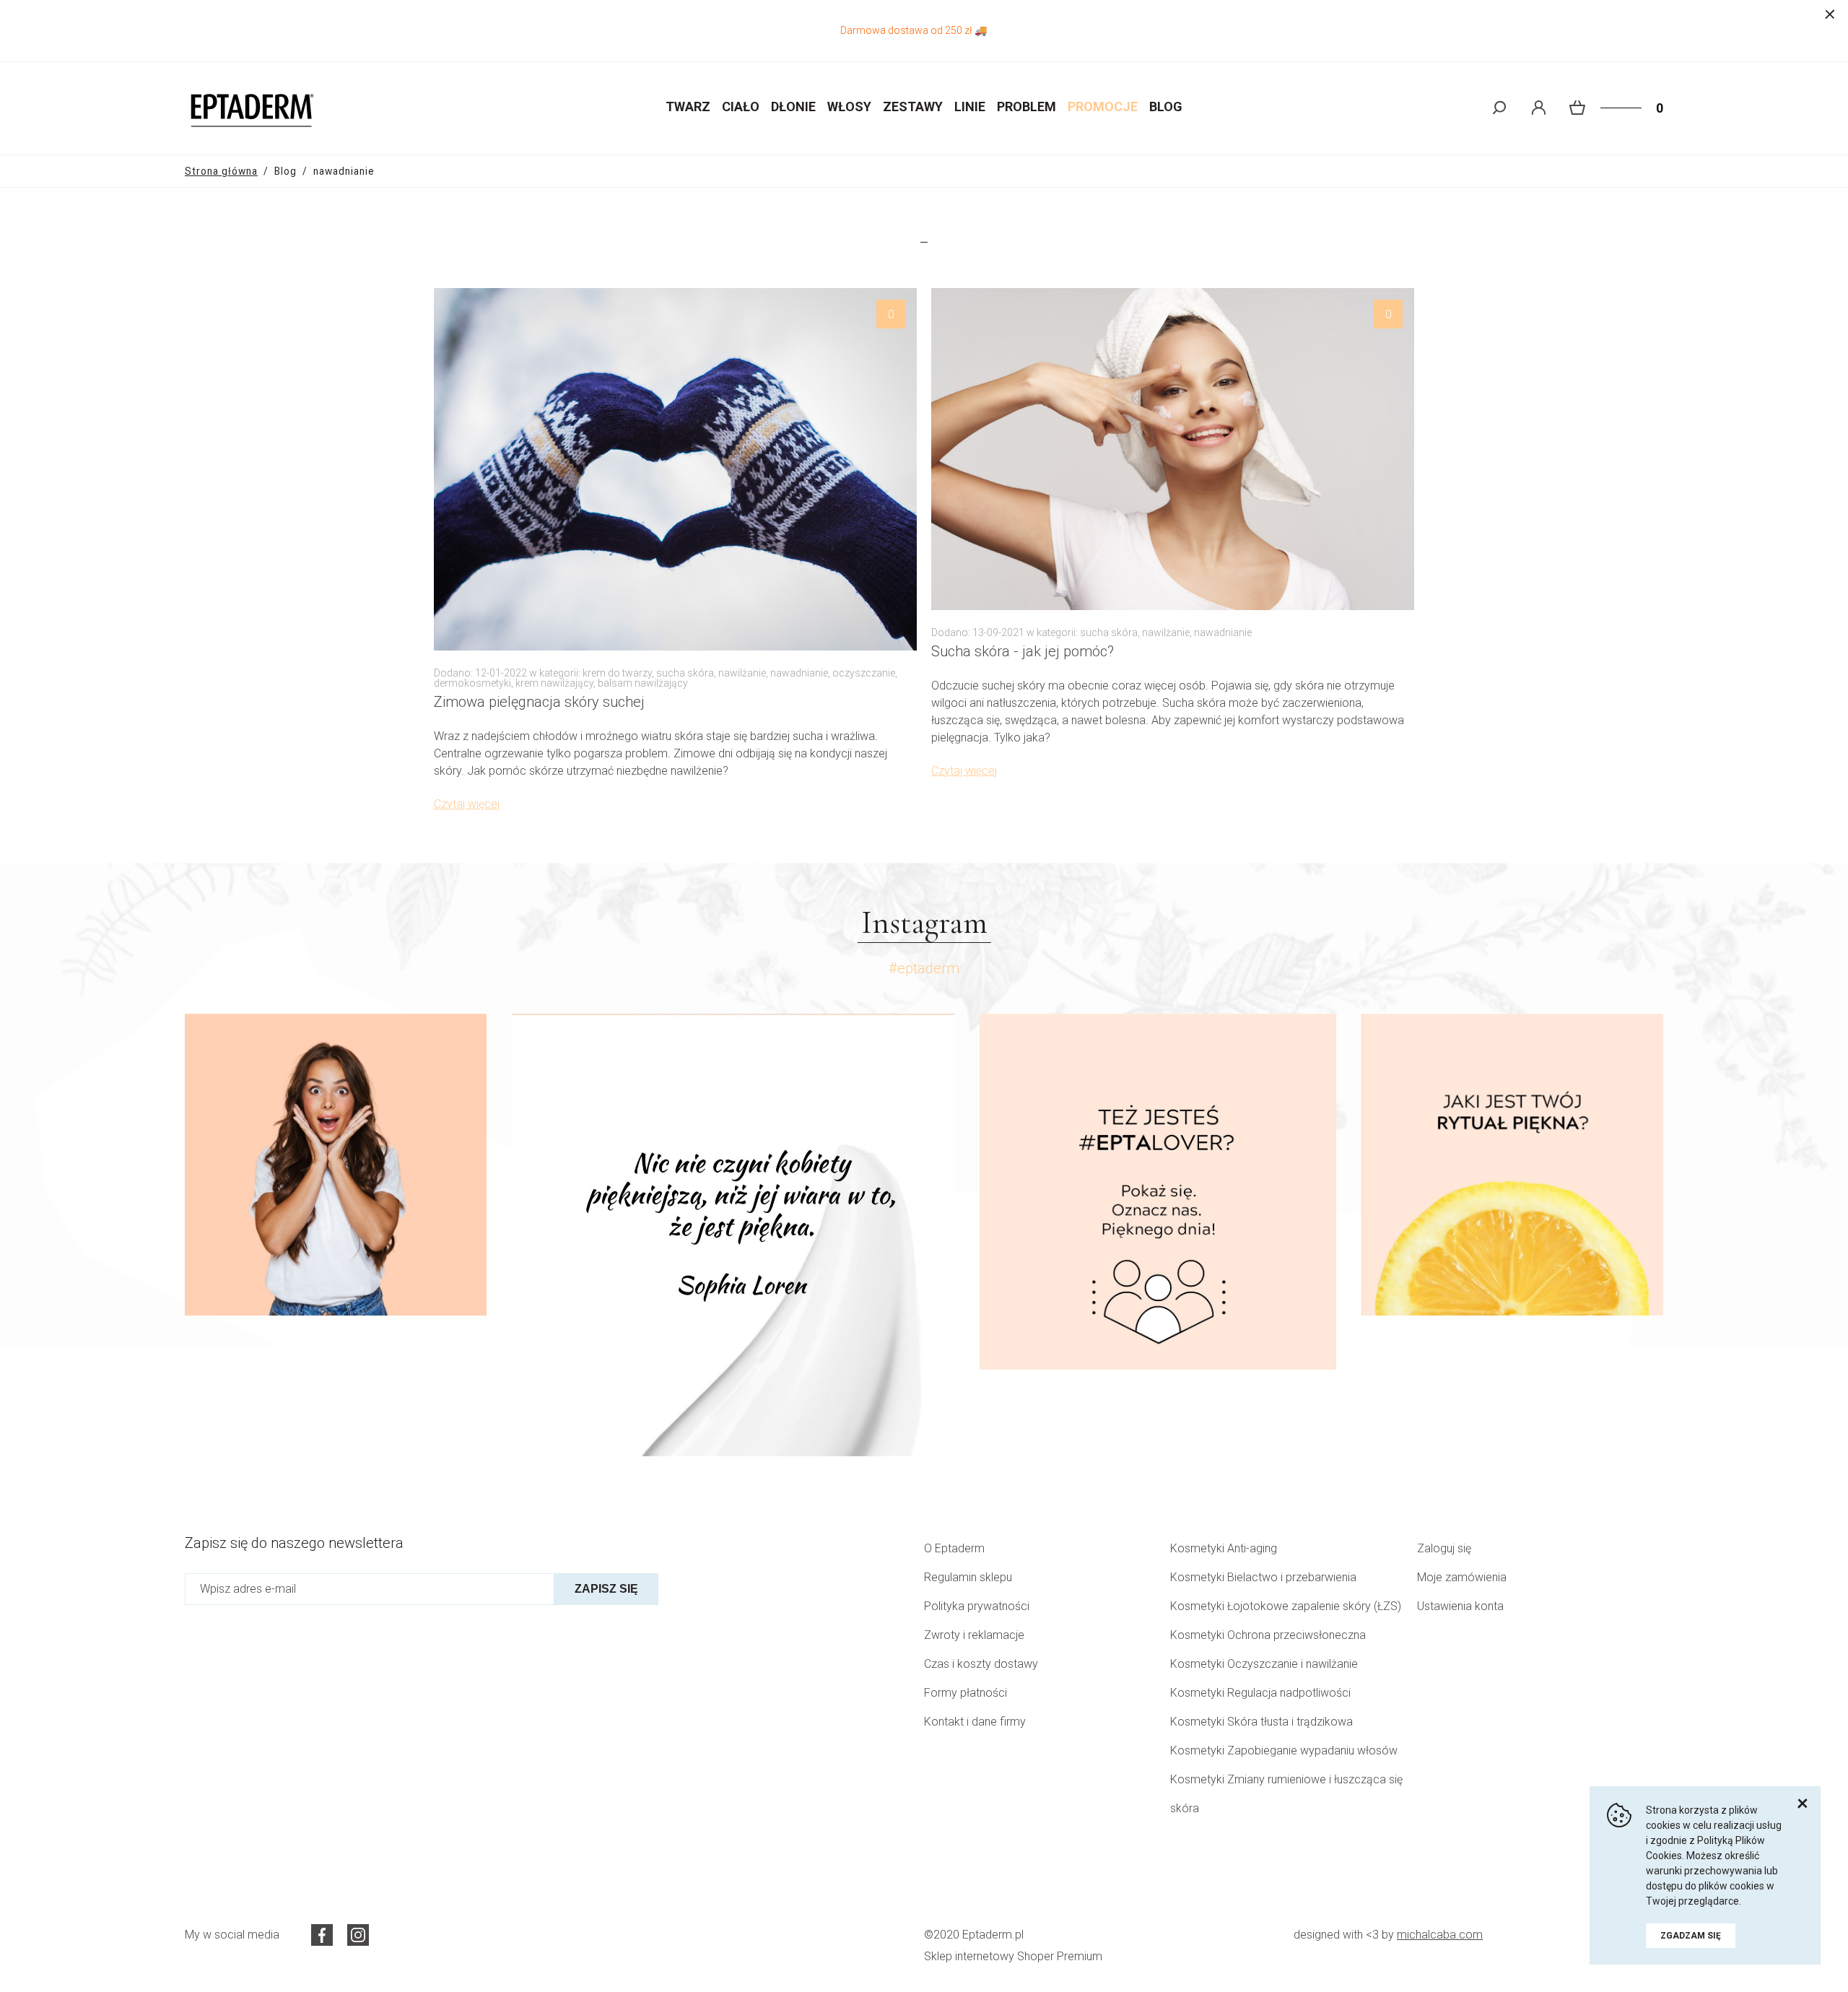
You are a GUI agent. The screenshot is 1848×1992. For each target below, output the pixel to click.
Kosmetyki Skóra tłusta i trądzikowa (1261, 1722)
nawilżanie (742, 673)
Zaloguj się (1444, 1548)
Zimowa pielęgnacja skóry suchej (539, 702)
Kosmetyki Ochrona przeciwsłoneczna (1268, 1635)
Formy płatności (966, 1693)
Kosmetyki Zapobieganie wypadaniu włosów (1284, 1750)
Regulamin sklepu (968, 1577)
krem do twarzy (617, 673)
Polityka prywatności (977, 1606)
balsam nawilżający (643, 683)
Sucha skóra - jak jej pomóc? (1023, 652)
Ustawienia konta (1460, 1606)
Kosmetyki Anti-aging (1224, 1548)
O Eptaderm (954, 1548)
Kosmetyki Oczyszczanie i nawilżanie (1264, 1664)
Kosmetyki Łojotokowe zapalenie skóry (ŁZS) (1286, 1606)
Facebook (322, 1935)
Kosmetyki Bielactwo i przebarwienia (1263, 1577)
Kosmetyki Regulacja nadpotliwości (1260, 1693)
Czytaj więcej (467, 804)
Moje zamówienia (1462, 1577)
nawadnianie (799, 673)
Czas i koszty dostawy (981, 1664)
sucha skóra (685, 673)
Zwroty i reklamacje (974, 1635)
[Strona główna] (250, 108)
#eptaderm (924, 968)
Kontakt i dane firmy (975, 1722)
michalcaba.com (1440, 1935)
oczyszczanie (864, 673)
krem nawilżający (554, 683)
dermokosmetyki (472, 683)
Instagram (358, 1935)
